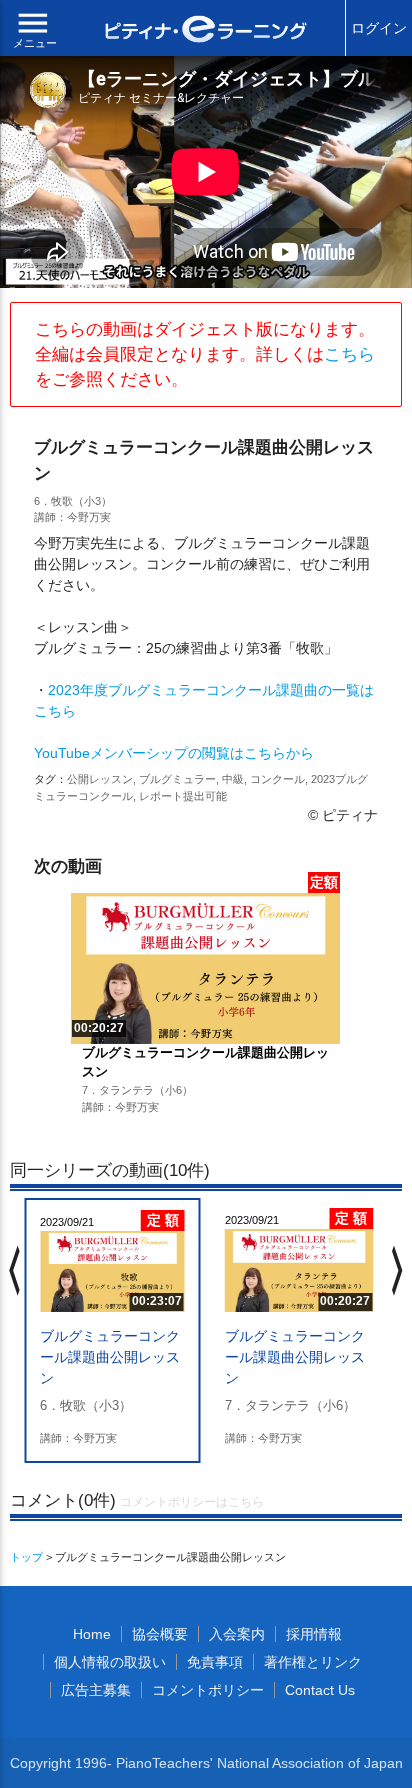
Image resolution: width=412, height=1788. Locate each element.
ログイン (379, 28)
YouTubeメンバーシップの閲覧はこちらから (174, 753)
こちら (349, 354)
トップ (26, 1557)
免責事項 (215, 1662)
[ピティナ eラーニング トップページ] (206, 31)
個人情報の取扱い (110, 1662)
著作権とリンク (313, 1662)
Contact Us (320, 1690)
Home (92, 1634)
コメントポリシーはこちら (192, 1502)
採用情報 (314, 1634)
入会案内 (237, 1634)
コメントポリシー (208, 1690)
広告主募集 (96, 1690)
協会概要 (160, 1634)
